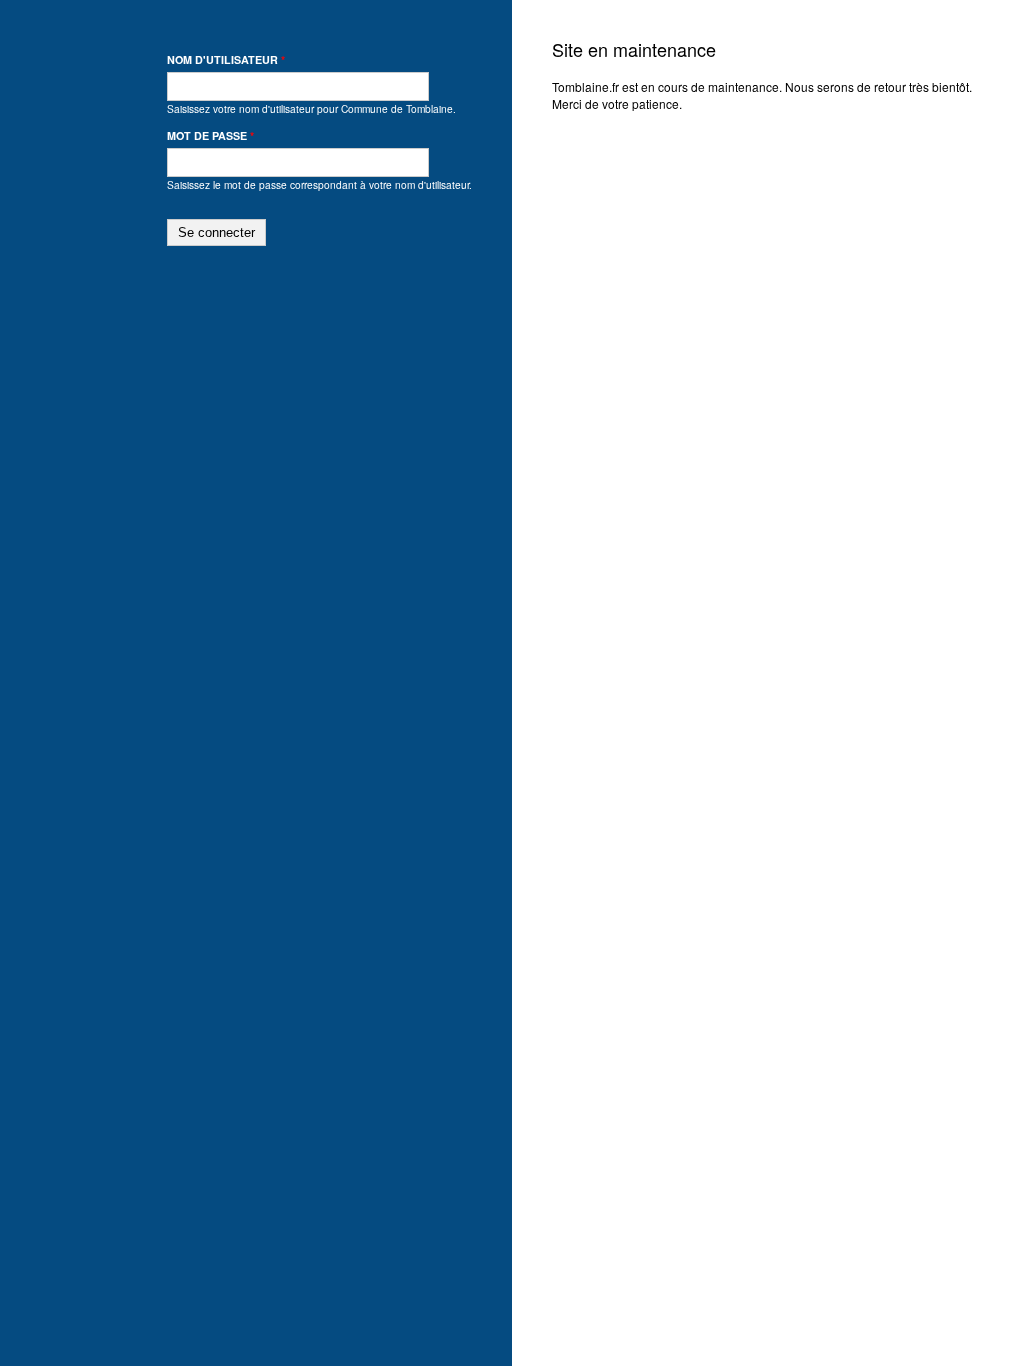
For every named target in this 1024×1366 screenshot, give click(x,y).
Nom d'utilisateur (226, 59)
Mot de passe (210, 135)
